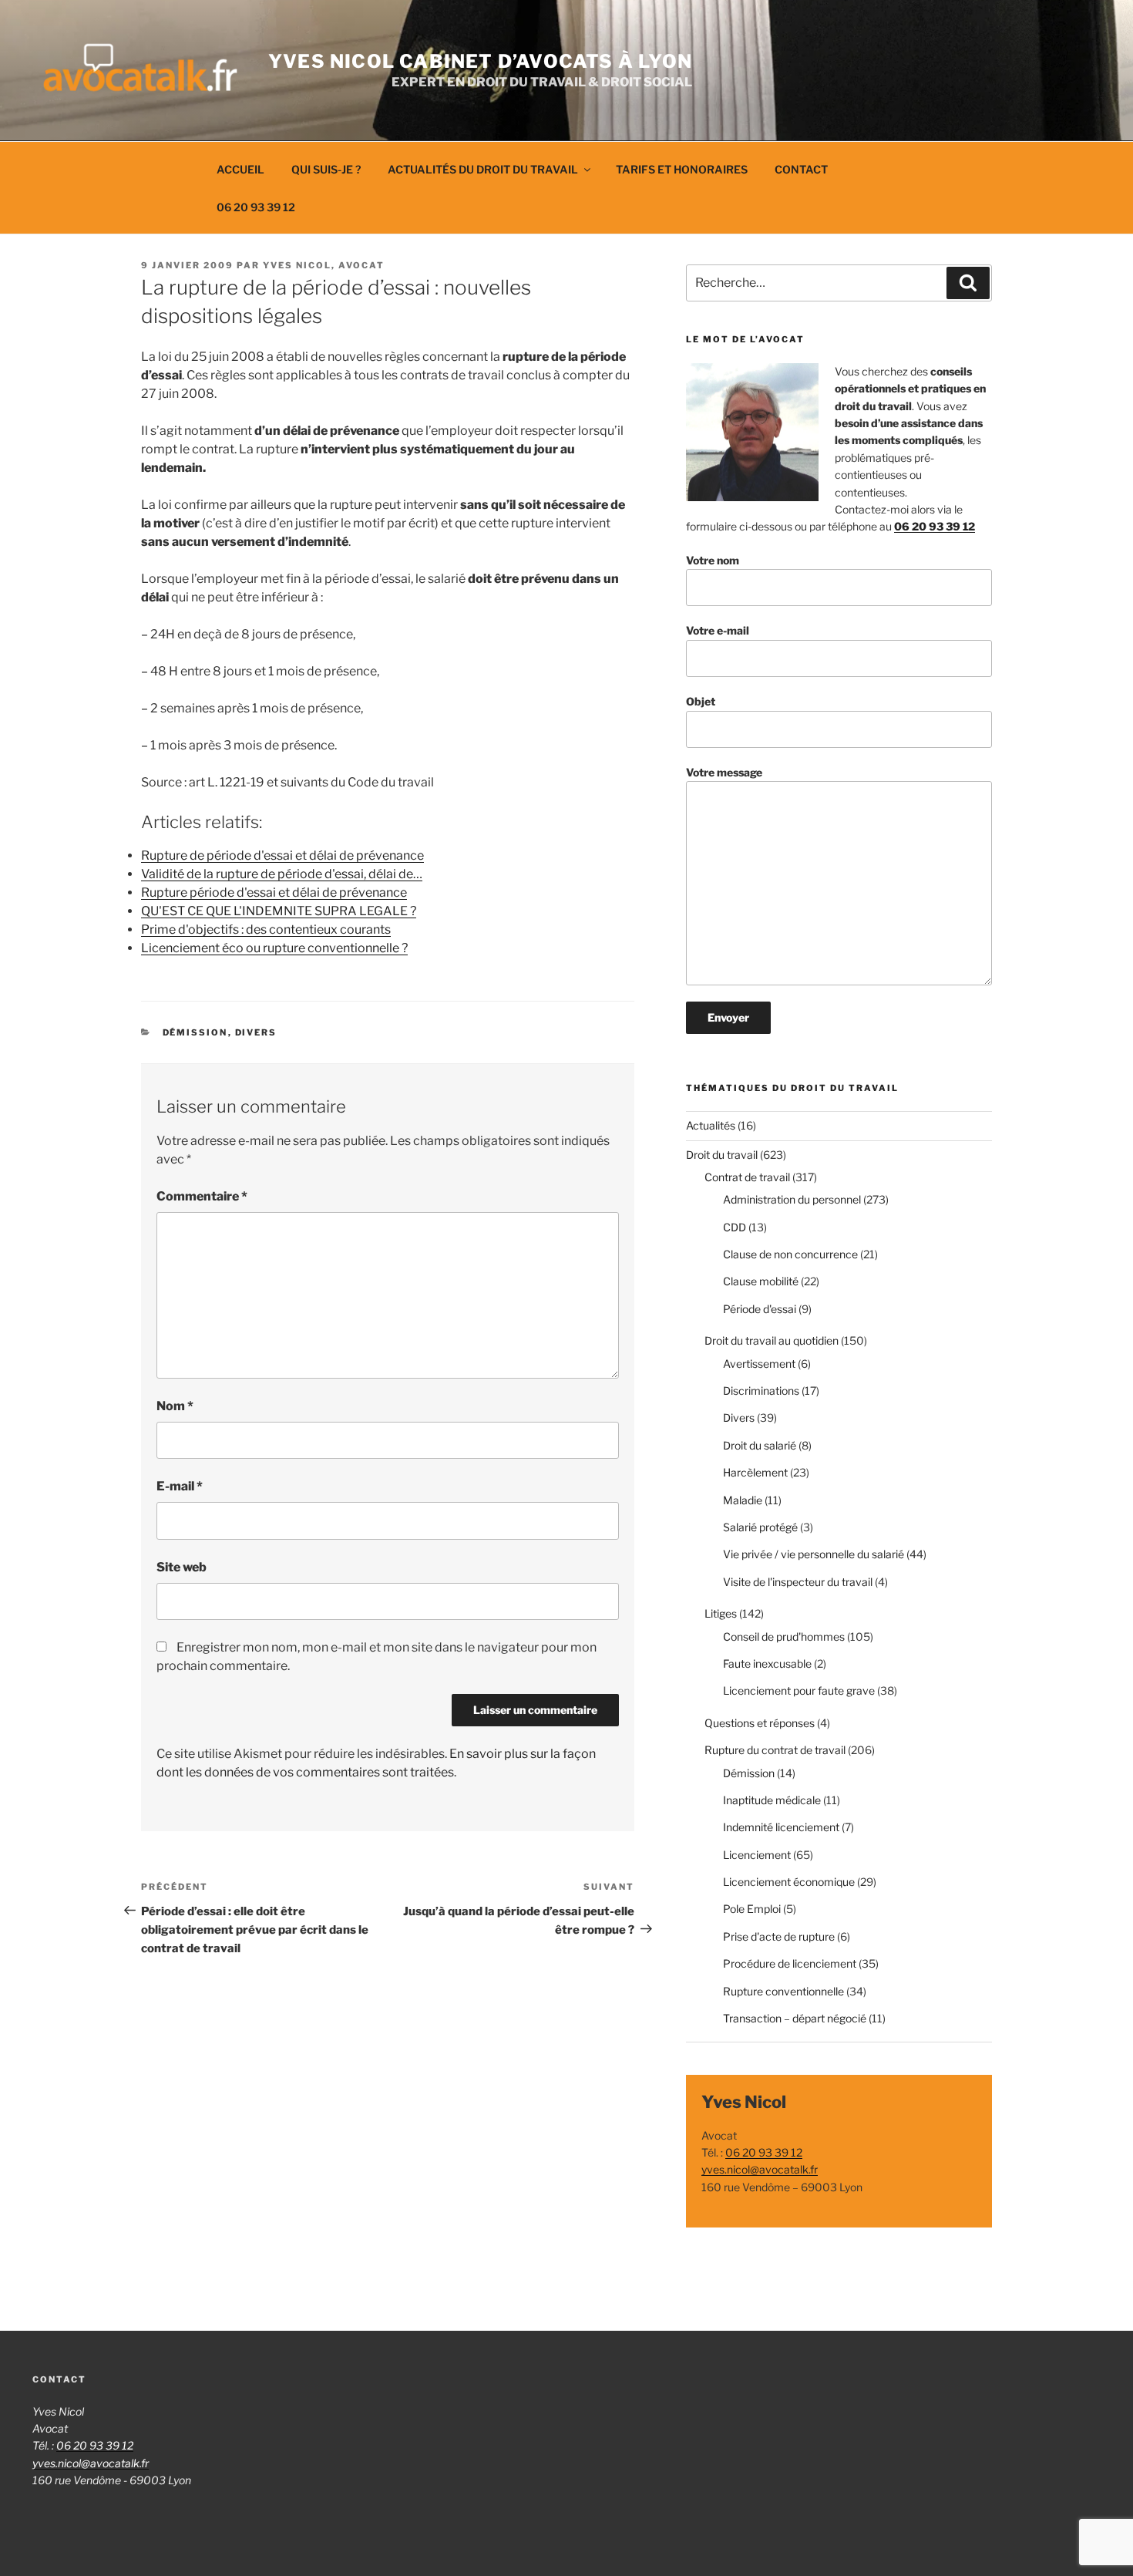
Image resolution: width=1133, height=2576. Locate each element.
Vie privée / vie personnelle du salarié (814, 1554)
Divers (256, 1032)
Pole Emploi (752, 1909)
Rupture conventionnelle (783, 1991)
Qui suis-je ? (326, 169)
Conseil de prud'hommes (784, 1637)
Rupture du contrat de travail (775, 1750)
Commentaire (202, 1196)
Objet (701, 701)
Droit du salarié (760, 1445)
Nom (175, 1406)
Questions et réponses (760, 1723)
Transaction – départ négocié (795, 2018)
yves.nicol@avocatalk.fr (760, 2169)
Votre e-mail (718, 630)
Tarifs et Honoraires (682, 169)
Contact (801, 169)
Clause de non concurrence (790, 1254)
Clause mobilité (761, 1281)
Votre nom (713, 560)
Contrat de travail (747, 1177)
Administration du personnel (792, 1199)
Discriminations (761, 1391)
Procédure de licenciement (790, 1963)
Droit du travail (722, 1155)
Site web (182, 1567)
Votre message (724, 772)
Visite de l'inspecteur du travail (798, 1582)
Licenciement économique (789, 1882)
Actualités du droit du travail (483, 169)
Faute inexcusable (767, 1663)
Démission (195, 1032)
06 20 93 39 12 (256, 207)
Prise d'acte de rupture (779, 1936)
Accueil (240, 169)
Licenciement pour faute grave (799, 1690)
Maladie (743, 1500)
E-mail (180, 1486)
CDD (735, 1227)
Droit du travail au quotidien (772, 1340)
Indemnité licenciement (781, 1827)
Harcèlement (755, 1472)
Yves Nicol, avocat (324, 265)
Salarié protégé (760, 1527)
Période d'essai (760, 1309)
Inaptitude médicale (772, 1800)
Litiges (721, 1613)
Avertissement (759, 1364)
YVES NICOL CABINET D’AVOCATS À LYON (480, 61)
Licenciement (757, 1855)
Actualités (711, 1125)
